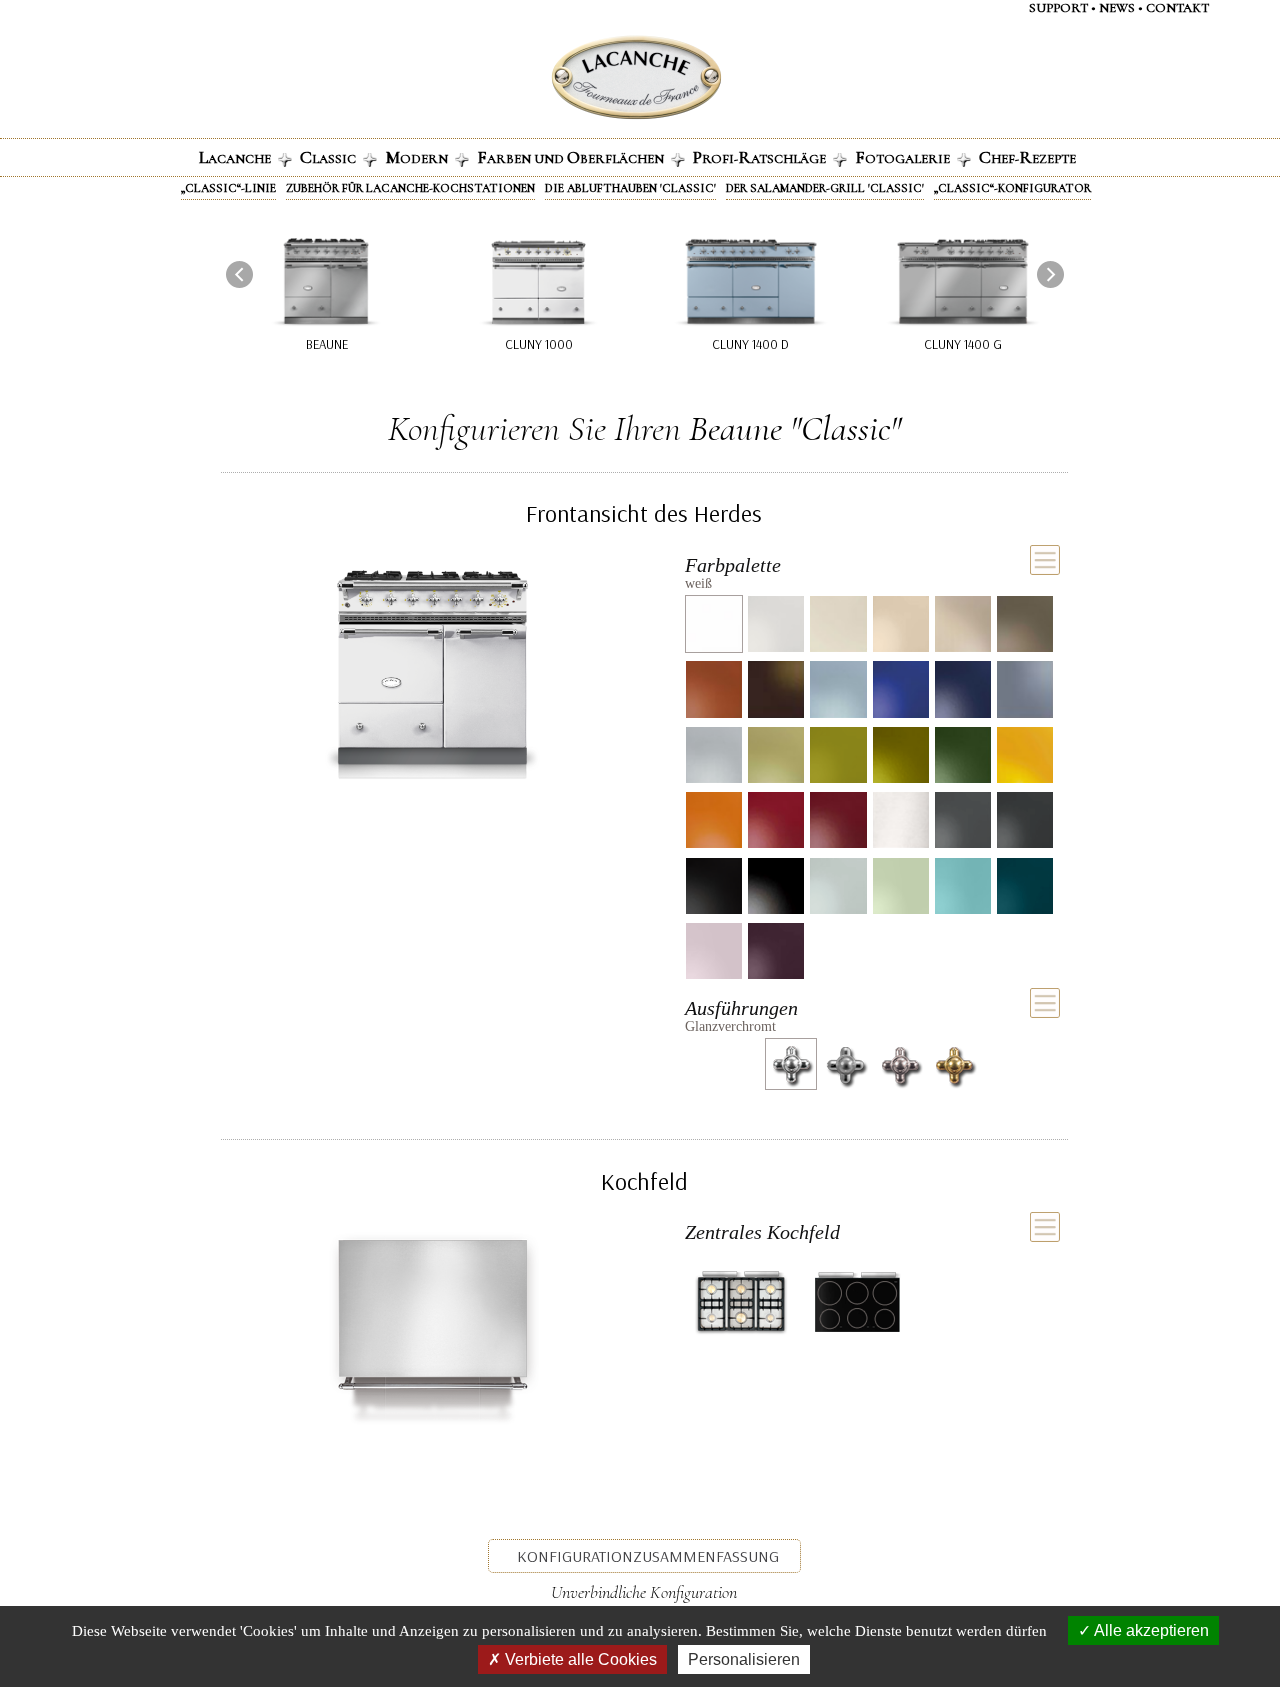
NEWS (1117, 8)
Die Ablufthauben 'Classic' (630, 188)
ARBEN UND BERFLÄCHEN (570, 157)
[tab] (872, 570)
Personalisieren (744, 1659)
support (1058, 8)
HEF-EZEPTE (1027, 157)
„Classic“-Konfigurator (1012, 188)
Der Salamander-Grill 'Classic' (825, 188)
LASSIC (328, 157)
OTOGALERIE (902, 157)
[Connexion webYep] (557, 78)
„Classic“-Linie (228, 188)
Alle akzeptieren (1150, 1630)
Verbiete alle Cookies (579, 1659)
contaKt (1177, 8)
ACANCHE (235, 157)
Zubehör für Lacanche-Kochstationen (410, 188)
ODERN (416, 157)
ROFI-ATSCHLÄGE (759, 157)
